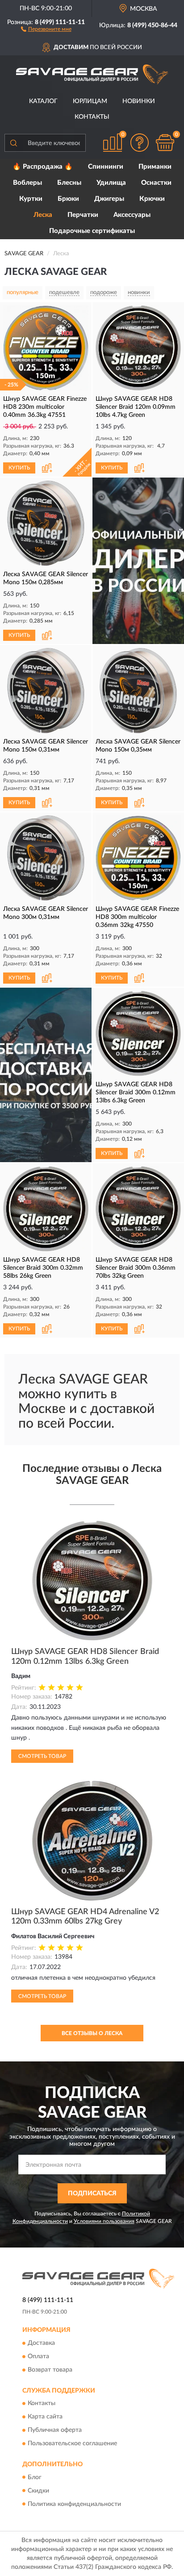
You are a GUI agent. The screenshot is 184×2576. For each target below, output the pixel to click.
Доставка (41, 2343)
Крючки (152, 199)
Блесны (69, 183)
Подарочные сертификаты (92, 231)
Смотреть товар (42, 1756)
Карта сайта (45, 2417)
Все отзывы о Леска (92, 2033)
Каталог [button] (43, 101)
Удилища (111, 183)
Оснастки (156, 183)
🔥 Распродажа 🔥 (43, 167)
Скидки (38, 2491)
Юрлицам (90, 101)
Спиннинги (106, 167)
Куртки (31, 199)
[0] (165, 143)
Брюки (68, 199)
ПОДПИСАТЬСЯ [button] (92, 2194)
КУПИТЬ (19, 468)
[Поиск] (13, 143)
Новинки (139, 101)
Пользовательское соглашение (72, 2444)
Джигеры (109, 199)
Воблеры (27, 183)
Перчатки (83, 215)
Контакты (92, 117)
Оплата (38, 2356)
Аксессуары (132, 215)
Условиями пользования (104, 2221)
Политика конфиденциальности (74, 2504)
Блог (35, 2477)
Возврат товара (50, 2370)
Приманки (155, 167)
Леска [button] (43, 215)
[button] (46, 29)
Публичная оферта (55, 2431)
